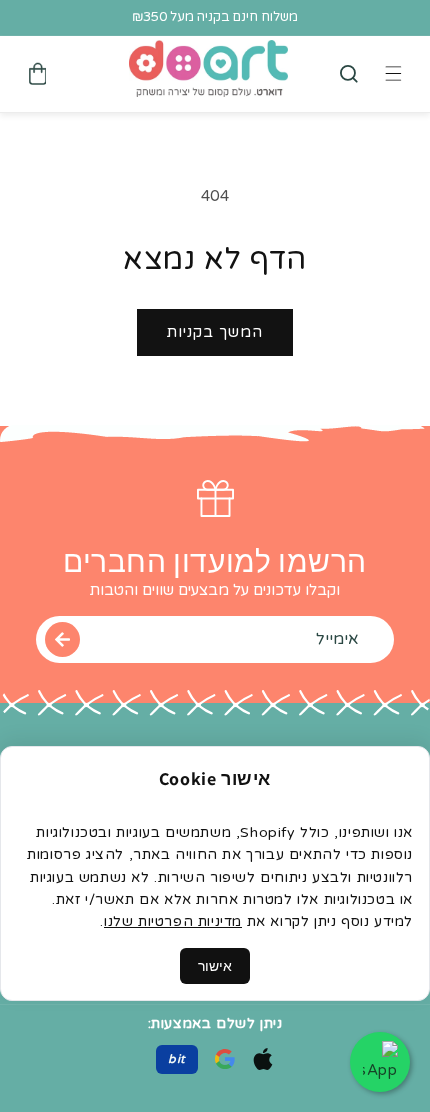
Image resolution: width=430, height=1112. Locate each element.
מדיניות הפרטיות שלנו (173, 921)
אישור (215, 966)
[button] (349, 74)
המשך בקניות (215, 332)
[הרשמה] (62, 639)
